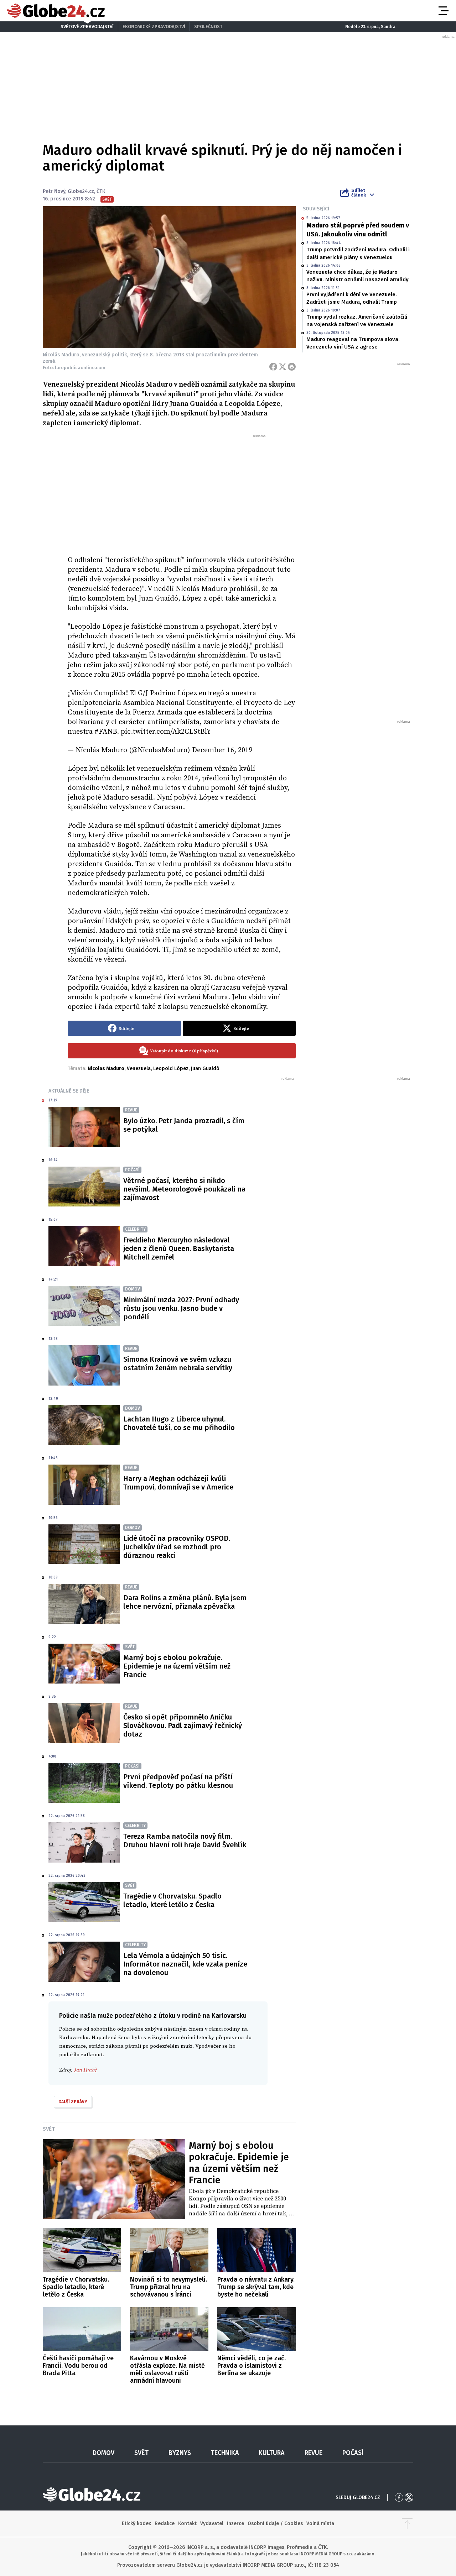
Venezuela (139, 1069)
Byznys (180, 2453)
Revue (313, 2453)
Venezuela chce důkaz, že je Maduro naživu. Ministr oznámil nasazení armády (357, 276)
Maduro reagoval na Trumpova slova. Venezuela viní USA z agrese (353, 343)
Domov (103, 2453)
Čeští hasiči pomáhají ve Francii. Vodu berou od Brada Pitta (78, 2366)
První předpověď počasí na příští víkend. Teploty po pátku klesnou (178, 1781)
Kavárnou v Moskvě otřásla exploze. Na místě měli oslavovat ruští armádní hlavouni (167, 2369)
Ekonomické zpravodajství (154, 27)
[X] (283, 367)
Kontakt (187, 2523)
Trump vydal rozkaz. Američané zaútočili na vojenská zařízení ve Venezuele (357, 321)
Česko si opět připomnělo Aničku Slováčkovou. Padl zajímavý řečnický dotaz (183, 1726)
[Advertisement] (182, 492)
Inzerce (235, 2523)
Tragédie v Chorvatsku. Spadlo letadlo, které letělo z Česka (172, 1900)
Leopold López (171, 1069)
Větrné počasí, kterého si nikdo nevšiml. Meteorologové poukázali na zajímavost (184, 1189)
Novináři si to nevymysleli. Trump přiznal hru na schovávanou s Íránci (169, 2287)
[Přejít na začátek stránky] (407, 2524)
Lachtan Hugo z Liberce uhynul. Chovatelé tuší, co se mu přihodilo (179, 1423)
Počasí (353, 2453)
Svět (49, 2129)
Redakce (165, 2523)
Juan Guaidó (205, 1069)
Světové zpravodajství (87, 27)
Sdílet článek (359, 193)
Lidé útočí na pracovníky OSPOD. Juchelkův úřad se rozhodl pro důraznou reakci (177, 1547)
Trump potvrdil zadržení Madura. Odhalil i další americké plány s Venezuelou (358, 253)
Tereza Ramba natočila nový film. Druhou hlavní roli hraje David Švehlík (185, 1841)
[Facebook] (273, 367)
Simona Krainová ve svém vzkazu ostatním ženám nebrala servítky (178, 1363)
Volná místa (320, 2523)
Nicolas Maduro (106, 1069)
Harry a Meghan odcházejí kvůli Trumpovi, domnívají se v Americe (178, 1483)
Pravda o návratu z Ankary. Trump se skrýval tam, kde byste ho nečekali (256, 2287)
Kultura (272, 2453)
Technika (225, 2453)
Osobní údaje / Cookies (275, 2523)
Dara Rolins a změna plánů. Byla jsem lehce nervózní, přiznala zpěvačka (185, 1602)
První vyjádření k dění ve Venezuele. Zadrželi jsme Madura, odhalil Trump (352, 298)
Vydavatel (212, 2523)
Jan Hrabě (85, 2070)
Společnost (208, 27)
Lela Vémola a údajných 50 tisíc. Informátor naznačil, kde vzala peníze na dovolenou (185, 1964)
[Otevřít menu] (443, 11)
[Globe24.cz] (56, 11)
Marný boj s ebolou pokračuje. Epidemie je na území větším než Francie (177, 1666)
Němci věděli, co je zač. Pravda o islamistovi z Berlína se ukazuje (252, 2366)
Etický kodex (136, 2523)
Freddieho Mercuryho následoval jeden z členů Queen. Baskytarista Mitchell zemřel (179, 1248)
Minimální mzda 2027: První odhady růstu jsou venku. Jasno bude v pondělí (181, 1308)
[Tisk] (292, 367)
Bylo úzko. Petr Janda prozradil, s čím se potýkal (184, 1125)
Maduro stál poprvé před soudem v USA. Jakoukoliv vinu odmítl (358, 230)
